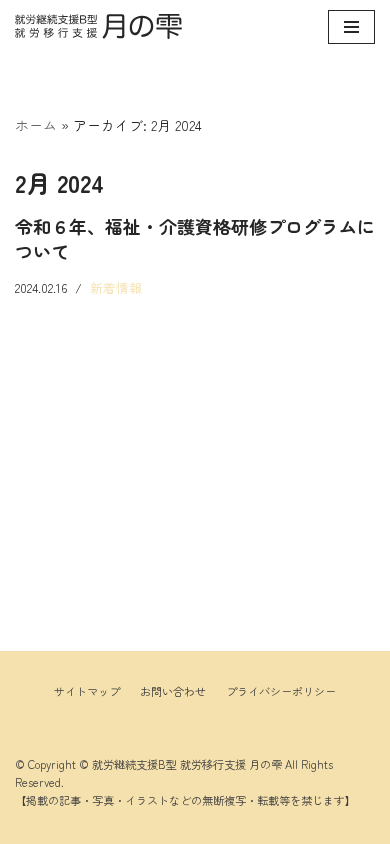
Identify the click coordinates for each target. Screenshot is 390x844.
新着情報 (116, 287)
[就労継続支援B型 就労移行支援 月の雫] (98, 26)
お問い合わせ (173, 691)
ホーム (36, 125)
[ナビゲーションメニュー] (351, 27)
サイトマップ (87, 691)
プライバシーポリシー (281, 691)
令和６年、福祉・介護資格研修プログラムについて (195, 238)
